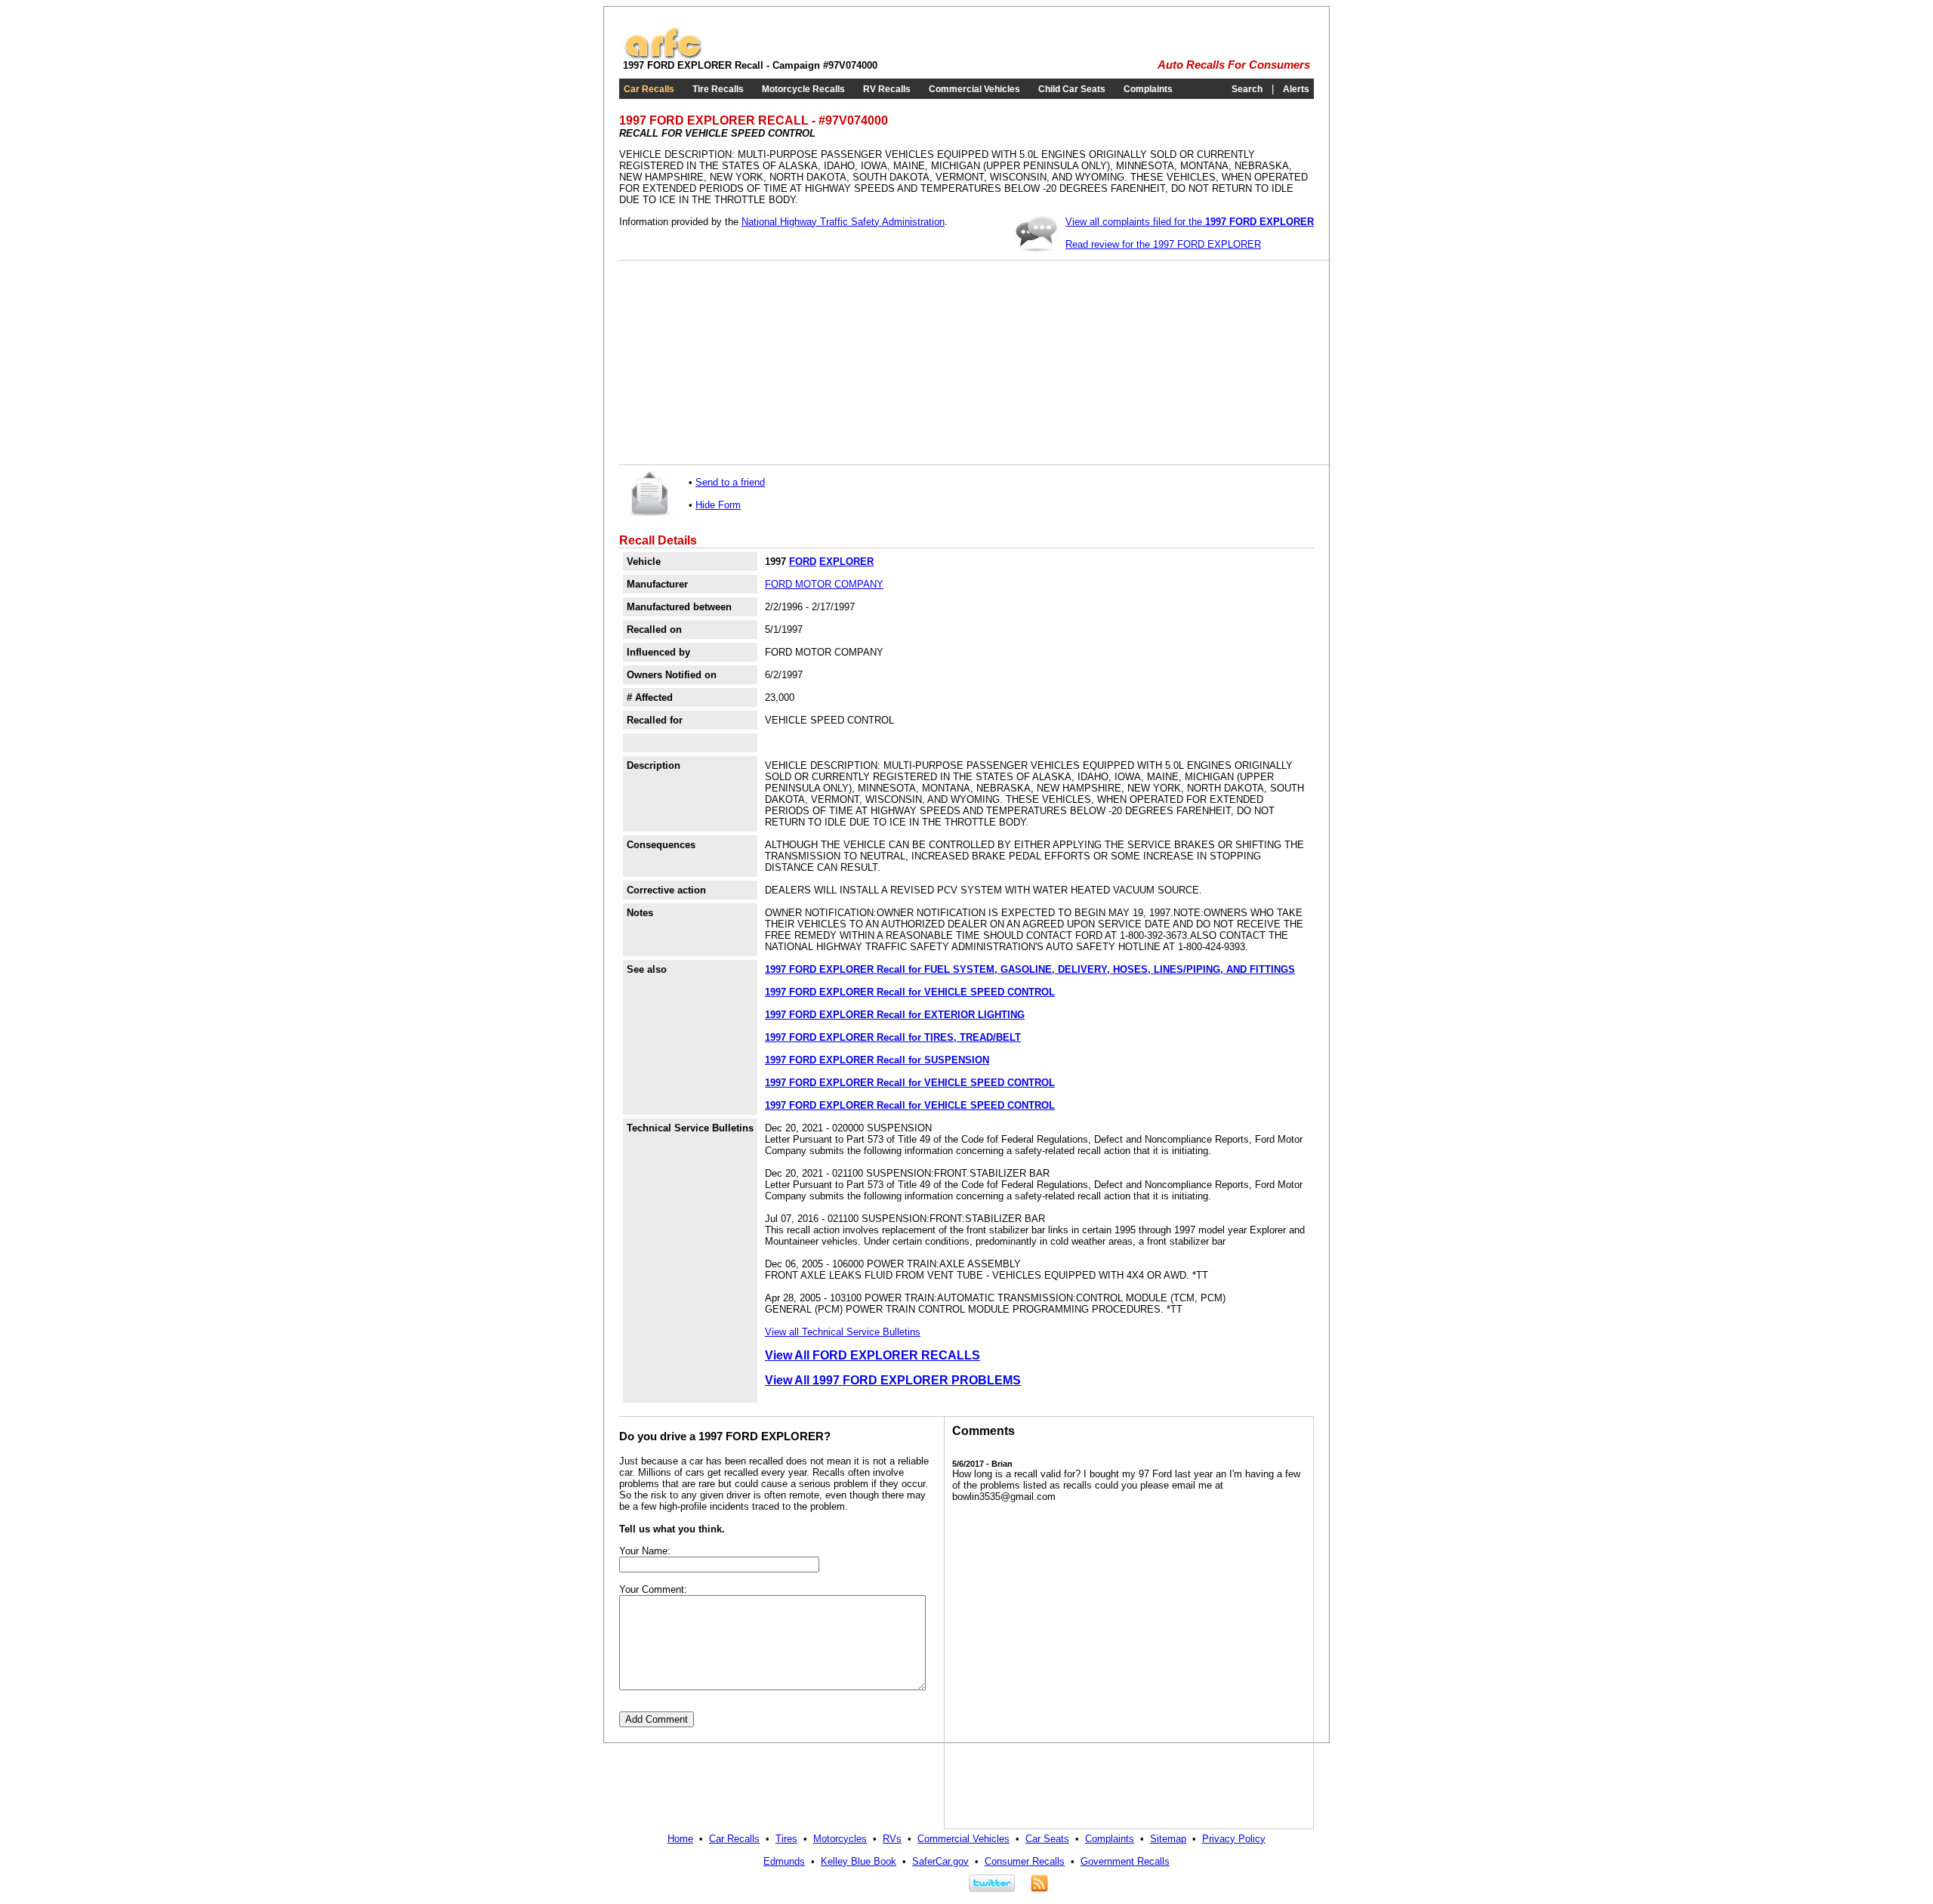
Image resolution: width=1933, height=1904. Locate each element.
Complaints (1148, 89)
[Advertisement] (740, 363)
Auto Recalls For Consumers (1234, 65)
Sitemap (1168, 1839)
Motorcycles (840, 1839)
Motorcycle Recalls (803, 89)
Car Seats (1047, 1839)
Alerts (1296, 89)
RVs (892, 1839)
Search (1247, 89)
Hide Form (718, 505)
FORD (803, 562)
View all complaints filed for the (1190, 222)
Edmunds (784, 1861)
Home (680, 1839)
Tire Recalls (718, 89)
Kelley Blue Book (859, 1861)
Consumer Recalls (1025, 1861)
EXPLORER (846, 562)
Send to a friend (730, 482)
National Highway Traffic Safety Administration (843, 222)
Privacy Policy (1234, 1839)
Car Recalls (649, 89)
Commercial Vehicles (974, 89)
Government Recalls (1125, 1861)
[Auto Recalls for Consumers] (663, 56)
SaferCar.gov (940, 1861)
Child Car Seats (1072, 89)
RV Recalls (887, 89)
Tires (786, 1839)
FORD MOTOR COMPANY (824, 584)
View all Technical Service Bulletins (843, 1332)
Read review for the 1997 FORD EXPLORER (1163, 244)
